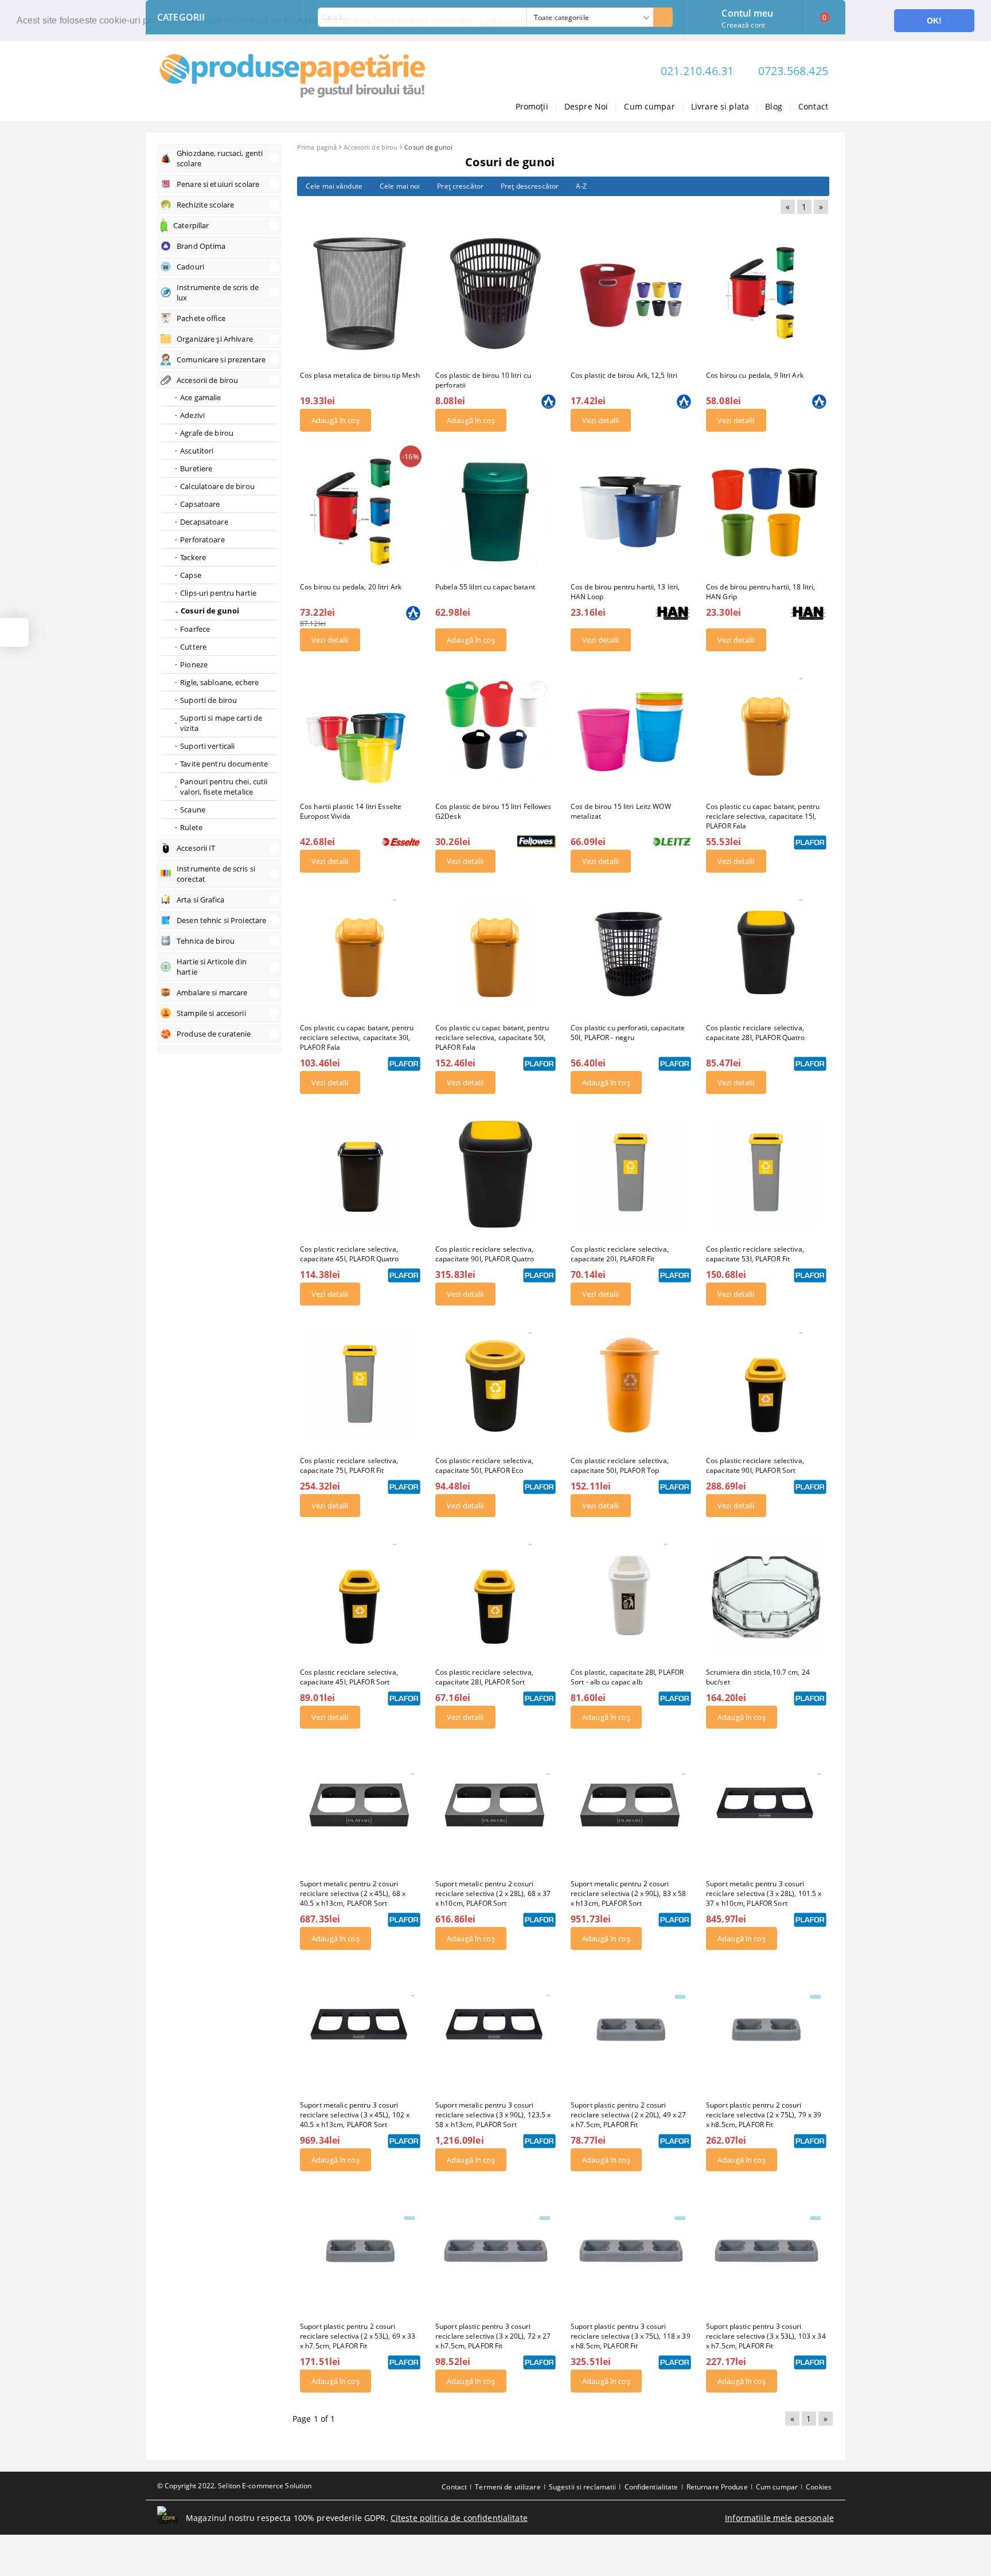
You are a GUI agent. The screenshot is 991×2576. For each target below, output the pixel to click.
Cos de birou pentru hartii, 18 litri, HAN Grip (760, 592)
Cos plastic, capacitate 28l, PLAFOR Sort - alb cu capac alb (627, 1677)
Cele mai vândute (334, 186)
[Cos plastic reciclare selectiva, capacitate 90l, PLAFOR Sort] (766, 1386)
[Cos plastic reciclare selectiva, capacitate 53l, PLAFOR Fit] (766, 1174)
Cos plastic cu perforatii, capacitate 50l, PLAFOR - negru (628, 1033)
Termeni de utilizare (508, 2487)
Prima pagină (317, 147)
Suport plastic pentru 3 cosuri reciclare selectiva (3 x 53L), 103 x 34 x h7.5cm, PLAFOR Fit (766, 2336)
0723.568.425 (793, 71)
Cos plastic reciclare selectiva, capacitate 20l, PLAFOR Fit (620, 1254)
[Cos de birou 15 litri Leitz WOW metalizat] (631, 732)
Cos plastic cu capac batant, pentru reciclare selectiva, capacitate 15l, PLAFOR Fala (763, 816)
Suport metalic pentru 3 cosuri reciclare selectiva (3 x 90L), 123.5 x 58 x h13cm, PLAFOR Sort (493, 2115)
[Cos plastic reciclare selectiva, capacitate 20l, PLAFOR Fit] (631, 1174)
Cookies (819, 2487)
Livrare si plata (720, 106)
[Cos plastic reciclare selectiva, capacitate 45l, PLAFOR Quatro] (360, 1174)
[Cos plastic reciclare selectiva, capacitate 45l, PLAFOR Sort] (360, 1597)
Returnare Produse (717, 2487)
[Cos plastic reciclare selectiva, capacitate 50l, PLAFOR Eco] (495, 1386)
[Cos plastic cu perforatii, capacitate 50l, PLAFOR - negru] (631, 953)
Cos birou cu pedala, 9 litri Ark (755, 375)
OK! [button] (934, 21)
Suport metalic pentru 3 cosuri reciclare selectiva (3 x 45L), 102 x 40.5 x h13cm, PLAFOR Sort (355, 2115)
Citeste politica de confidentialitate (459, 2518)
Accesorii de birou (370, 147)
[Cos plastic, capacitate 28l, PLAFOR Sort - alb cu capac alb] (631, 1597)
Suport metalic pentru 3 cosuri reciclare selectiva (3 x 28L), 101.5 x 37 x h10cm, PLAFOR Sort (764, 1893)
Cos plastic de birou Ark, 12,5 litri (624, 375)
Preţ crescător (460, 186)
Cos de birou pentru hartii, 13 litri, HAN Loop (625, 592)
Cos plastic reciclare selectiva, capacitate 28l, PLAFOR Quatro (755, 1033)
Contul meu (747, 12)
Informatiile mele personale (779, 2518)
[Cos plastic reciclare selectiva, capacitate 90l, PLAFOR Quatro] (495, 1174)
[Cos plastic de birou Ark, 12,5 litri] (631, 294)
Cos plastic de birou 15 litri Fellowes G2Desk (493, 811)
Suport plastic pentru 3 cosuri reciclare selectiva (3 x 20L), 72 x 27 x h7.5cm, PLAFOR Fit (493, 2336)
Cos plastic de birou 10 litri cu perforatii (483, 380)
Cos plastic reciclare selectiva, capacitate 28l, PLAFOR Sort (484, 1677)
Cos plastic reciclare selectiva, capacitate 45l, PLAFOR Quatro (349, 1254)
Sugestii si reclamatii (583, 2487)
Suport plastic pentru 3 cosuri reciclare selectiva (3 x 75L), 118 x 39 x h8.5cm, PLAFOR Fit (631, 2336)
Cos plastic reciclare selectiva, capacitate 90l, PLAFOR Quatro (485, 1254)
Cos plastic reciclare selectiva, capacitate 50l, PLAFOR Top (620, 1465)
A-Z (581, 186)
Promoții (532, 106)
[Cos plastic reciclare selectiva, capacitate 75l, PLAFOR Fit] (360, 1386)
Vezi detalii (601, 420)
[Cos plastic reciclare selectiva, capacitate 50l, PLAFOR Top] (631, 1386)
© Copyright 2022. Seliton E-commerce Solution (234, 2486)
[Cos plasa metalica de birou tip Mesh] (360, 294)
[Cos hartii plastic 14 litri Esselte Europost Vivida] (360, 732)
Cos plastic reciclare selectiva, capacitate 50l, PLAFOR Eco (484, 1465)
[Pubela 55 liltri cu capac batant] (495, 512)
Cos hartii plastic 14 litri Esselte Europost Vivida (351, 811)
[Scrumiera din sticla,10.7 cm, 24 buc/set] (766, 1597)
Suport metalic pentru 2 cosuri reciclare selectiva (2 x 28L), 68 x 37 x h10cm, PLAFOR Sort (493, 1893)
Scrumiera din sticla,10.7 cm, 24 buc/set (758, 1677)
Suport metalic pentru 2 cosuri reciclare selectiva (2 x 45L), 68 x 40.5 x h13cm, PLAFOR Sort (353, 1893)
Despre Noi (586, 106)
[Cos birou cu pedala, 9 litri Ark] (766, 294)
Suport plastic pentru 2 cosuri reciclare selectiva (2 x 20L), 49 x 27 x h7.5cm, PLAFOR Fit (629, 2115)
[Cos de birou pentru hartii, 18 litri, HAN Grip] (766, 512)
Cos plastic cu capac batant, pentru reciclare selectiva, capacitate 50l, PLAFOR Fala (492, 1037)
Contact (813, 106)
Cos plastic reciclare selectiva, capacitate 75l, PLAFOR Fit (349, 1465)
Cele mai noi (400, 186)
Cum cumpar (649, 106)
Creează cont (743, 25)
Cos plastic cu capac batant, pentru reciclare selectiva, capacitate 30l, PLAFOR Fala (357, 1037)
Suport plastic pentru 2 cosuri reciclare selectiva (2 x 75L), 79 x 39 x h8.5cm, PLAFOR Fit (764, 2115)
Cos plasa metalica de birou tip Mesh (360, 375)
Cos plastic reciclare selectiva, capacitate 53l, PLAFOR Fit (755, 1254)
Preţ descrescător (530, 186)
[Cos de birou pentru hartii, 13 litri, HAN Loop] (631, 512)
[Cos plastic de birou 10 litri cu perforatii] (495, 294)
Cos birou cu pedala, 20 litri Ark (351, 587)
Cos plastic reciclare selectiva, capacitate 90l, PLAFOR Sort (755, 1465)
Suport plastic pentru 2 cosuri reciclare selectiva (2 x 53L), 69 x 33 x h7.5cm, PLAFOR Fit (358, 2336)
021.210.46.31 (697, 71)
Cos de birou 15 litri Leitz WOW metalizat (621, 811)
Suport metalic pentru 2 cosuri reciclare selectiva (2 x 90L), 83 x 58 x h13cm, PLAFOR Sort (629, 1893)
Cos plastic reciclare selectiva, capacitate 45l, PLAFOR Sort (349, 1677)
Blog (774, 106)
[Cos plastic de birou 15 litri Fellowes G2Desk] (495, 732)
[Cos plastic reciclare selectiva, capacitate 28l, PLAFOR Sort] (495, 1597)
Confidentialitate (651, 2487)
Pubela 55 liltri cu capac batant (485, 587)
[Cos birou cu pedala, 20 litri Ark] (360, 512)
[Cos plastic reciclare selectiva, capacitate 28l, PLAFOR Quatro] (766, 953)
